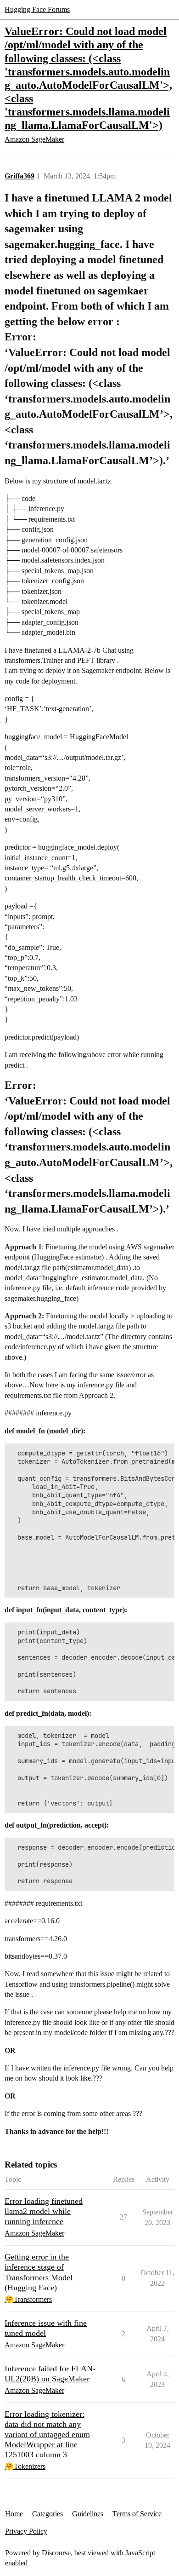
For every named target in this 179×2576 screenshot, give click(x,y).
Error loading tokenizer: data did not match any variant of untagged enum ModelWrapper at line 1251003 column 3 (47, 2434)
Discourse (56, 2553)
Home (14, 2514)
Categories (48, 2514)
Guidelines (88, 2514)
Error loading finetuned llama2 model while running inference (44, 2211)
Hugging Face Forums (37, 9)
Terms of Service (137, 2514)
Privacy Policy (26, 2531)
